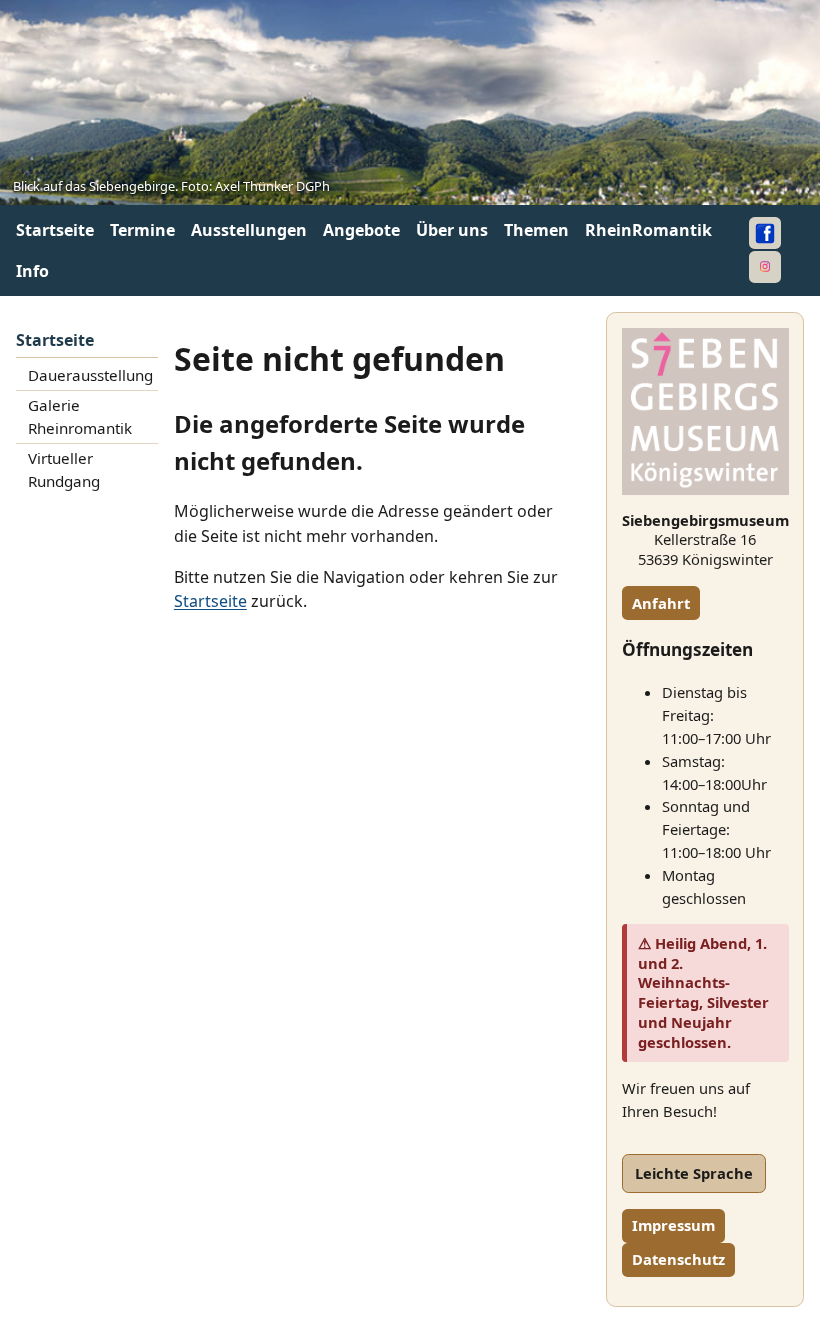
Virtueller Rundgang (64, 470)
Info (32, 271)
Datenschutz (678, 1259)
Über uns (452, 230)
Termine (142, 230)
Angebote (361, 230)
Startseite (55, 230)
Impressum (673, 1225)
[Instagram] (765, 267)
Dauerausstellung (90, 375)
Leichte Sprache (694, 1173)
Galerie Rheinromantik (80, 417)
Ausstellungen (249, 230)
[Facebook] (765, 233)
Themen (536, 230)
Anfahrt (661, 603)
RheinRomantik (648, 230)
